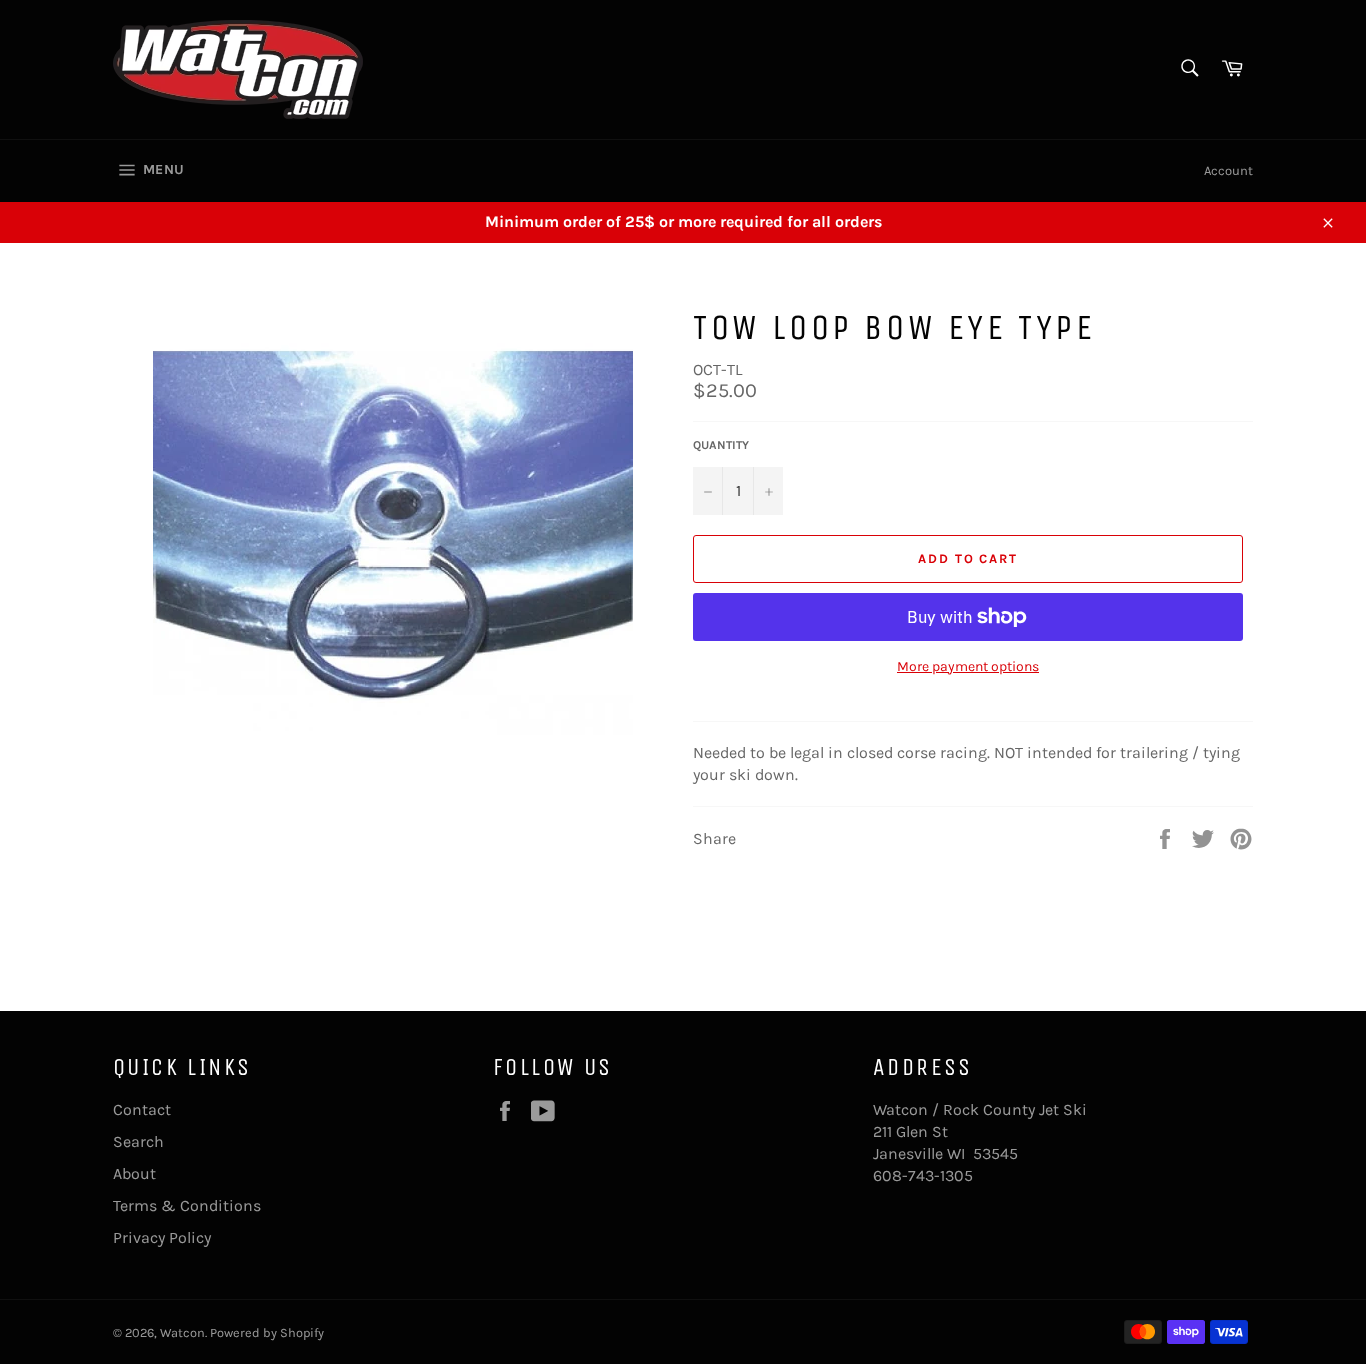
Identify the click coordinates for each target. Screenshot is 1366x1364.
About (134, 1173)
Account (1228, 170)
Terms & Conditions (187, 1205)
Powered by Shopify (267, 1332)
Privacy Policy (162, 1237)
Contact (142, 1109)
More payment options (968, 666)
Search (138, 1141)
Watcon (182, 1332)
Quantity (721, 445)
